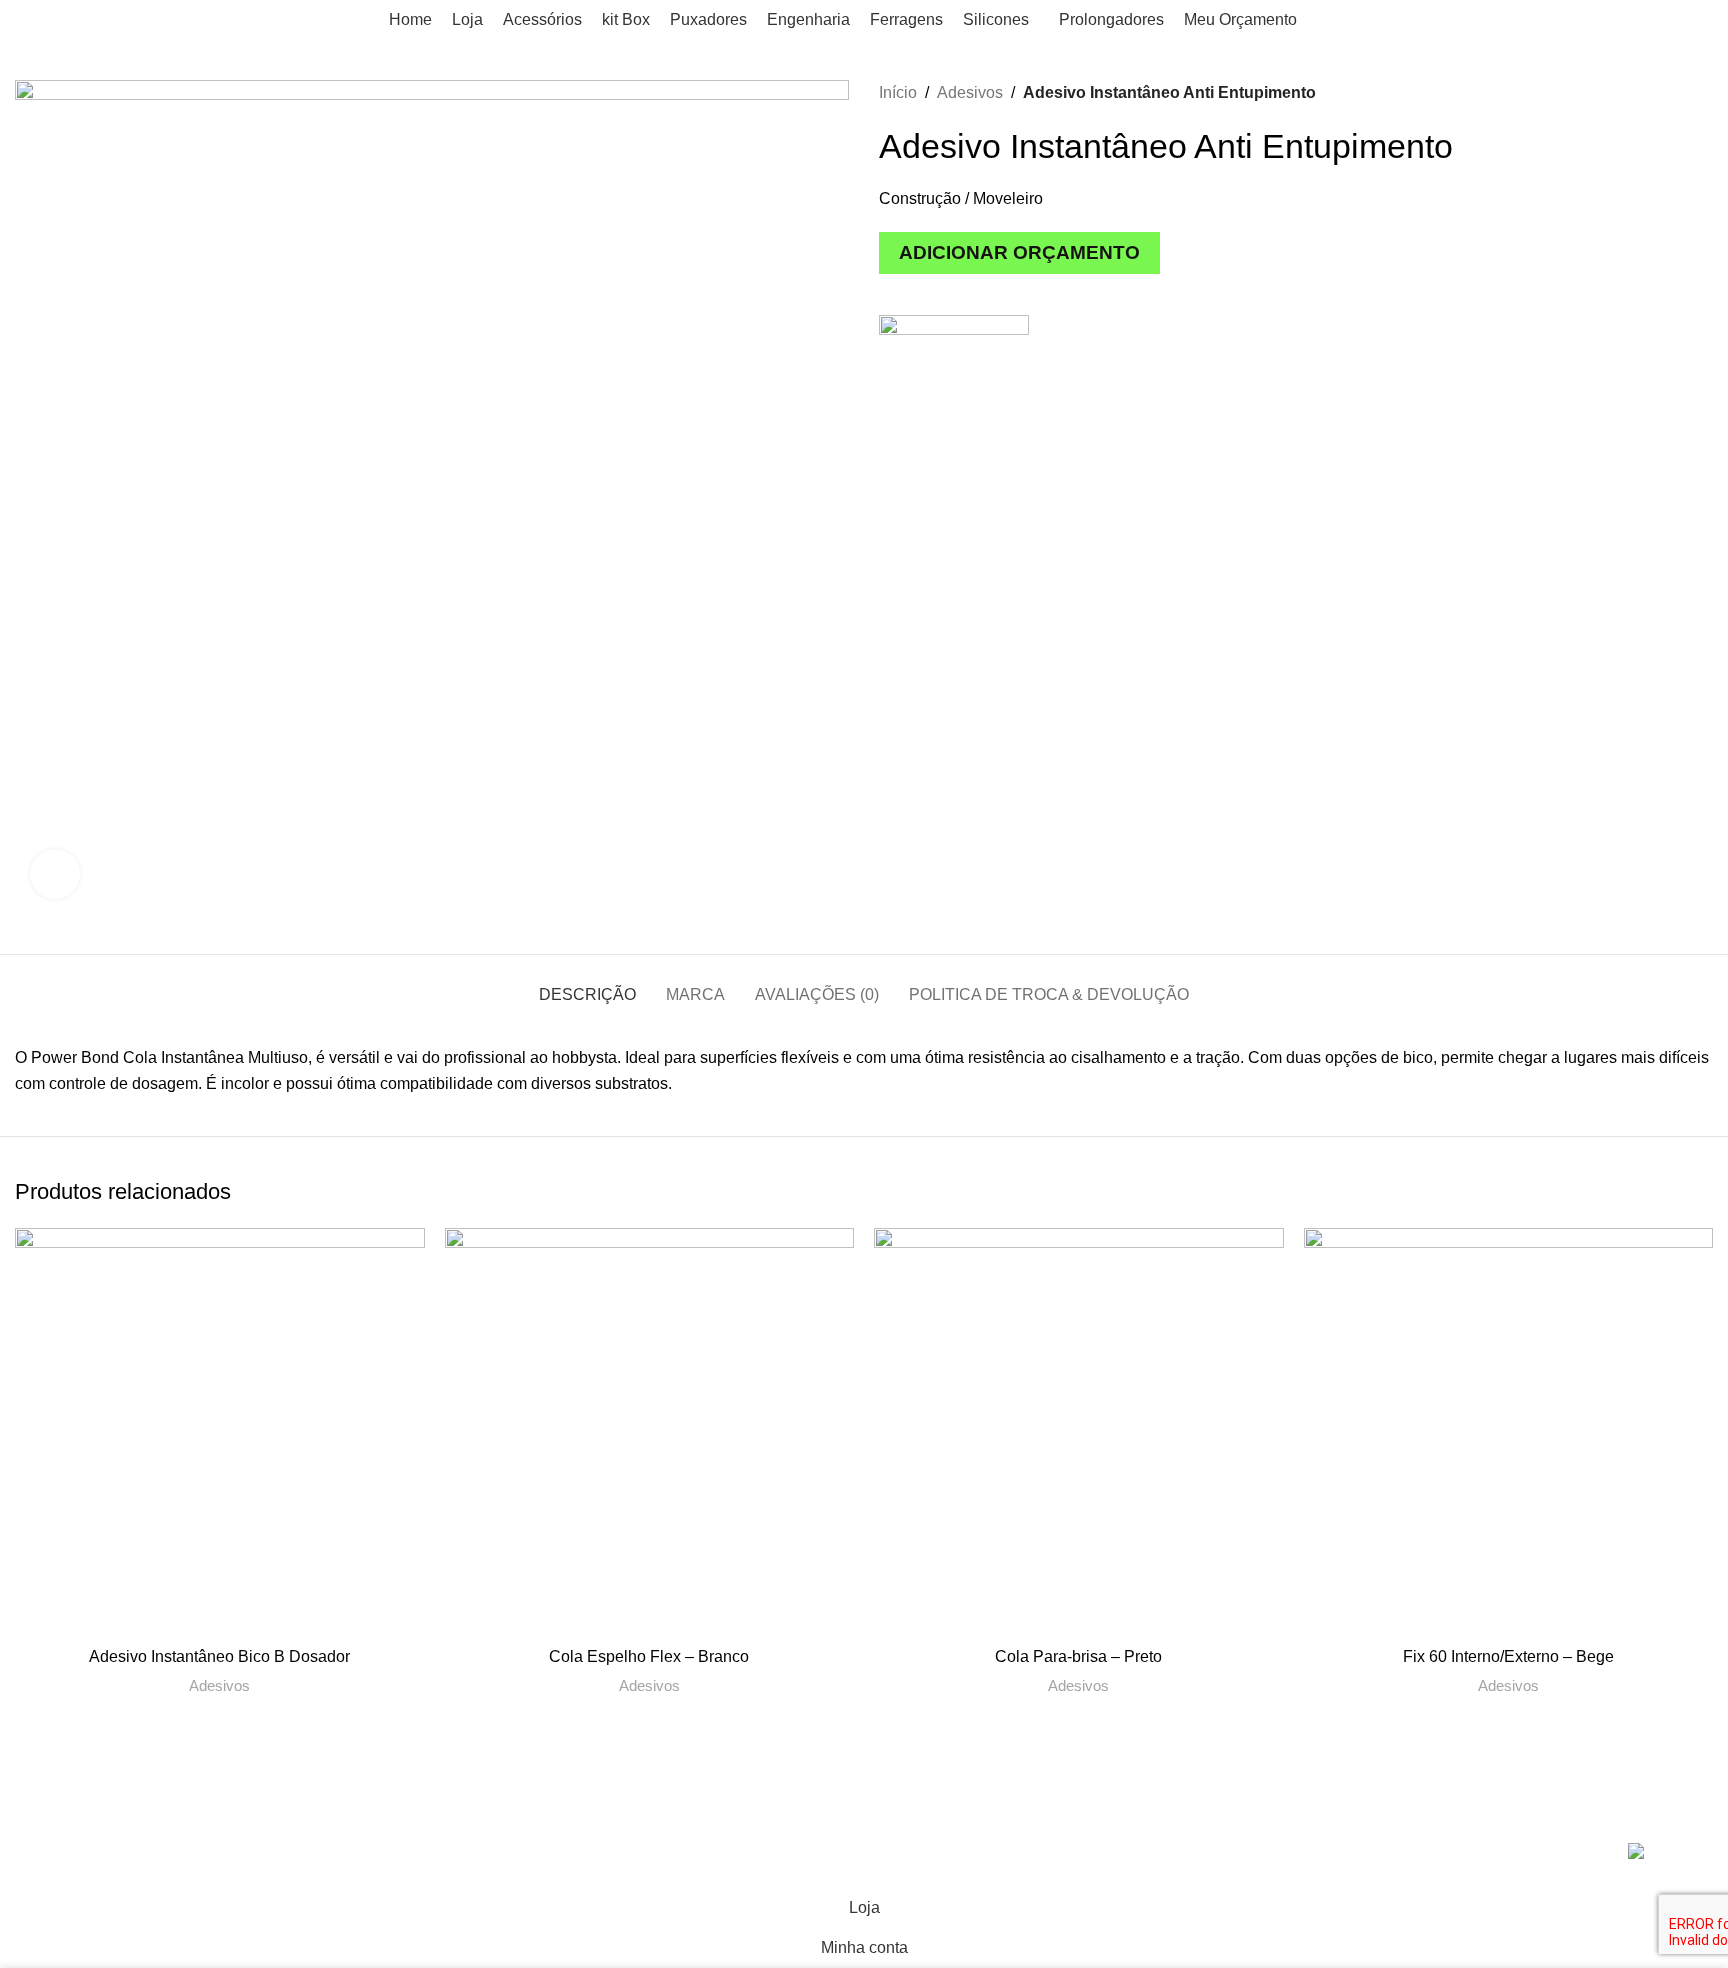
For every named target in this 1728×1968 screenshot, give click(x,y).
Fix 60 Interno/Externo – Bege (1508, 1656)
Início (898, 92)
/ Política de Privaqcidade (562, 1854)
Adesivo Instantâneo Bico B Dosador (219, 1656)
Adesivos (970, 92)
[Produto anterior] (1663, 93)
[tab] (587, 984)
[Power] (954, 390)
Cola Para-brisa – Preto (1078, 1656)
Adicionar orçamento (1019, 252)
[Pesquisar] (1692, 20)
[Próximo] (1703, 93)
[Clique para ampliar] (55, 874)
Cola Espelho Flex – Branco (649, 1656)
